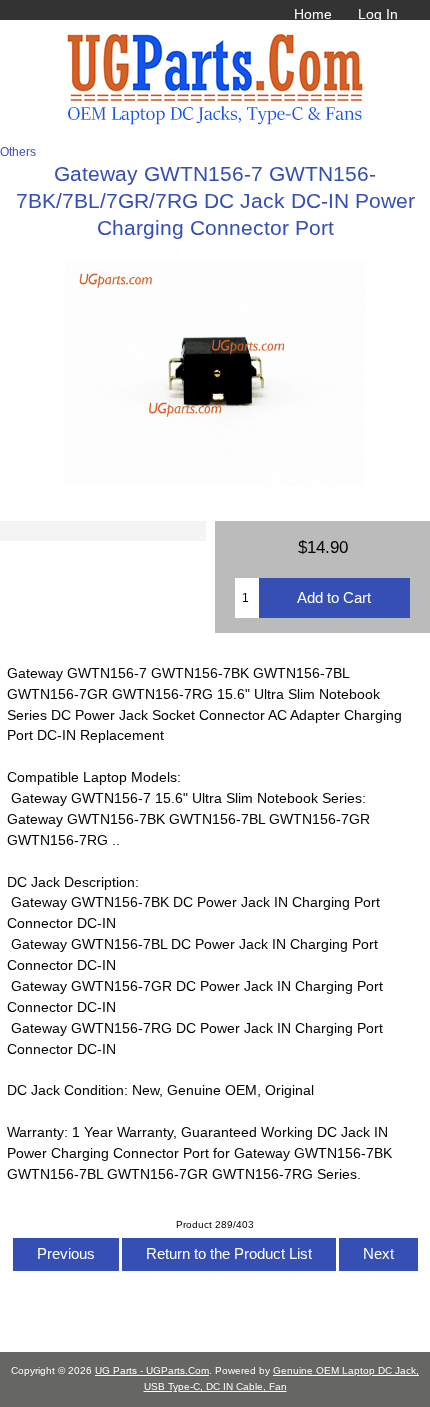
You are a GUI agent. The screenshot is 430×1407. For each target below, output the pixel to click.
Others (18, 151)
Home (313, 14)
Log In (378, 14)
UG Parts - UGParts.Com (152, 1370)
